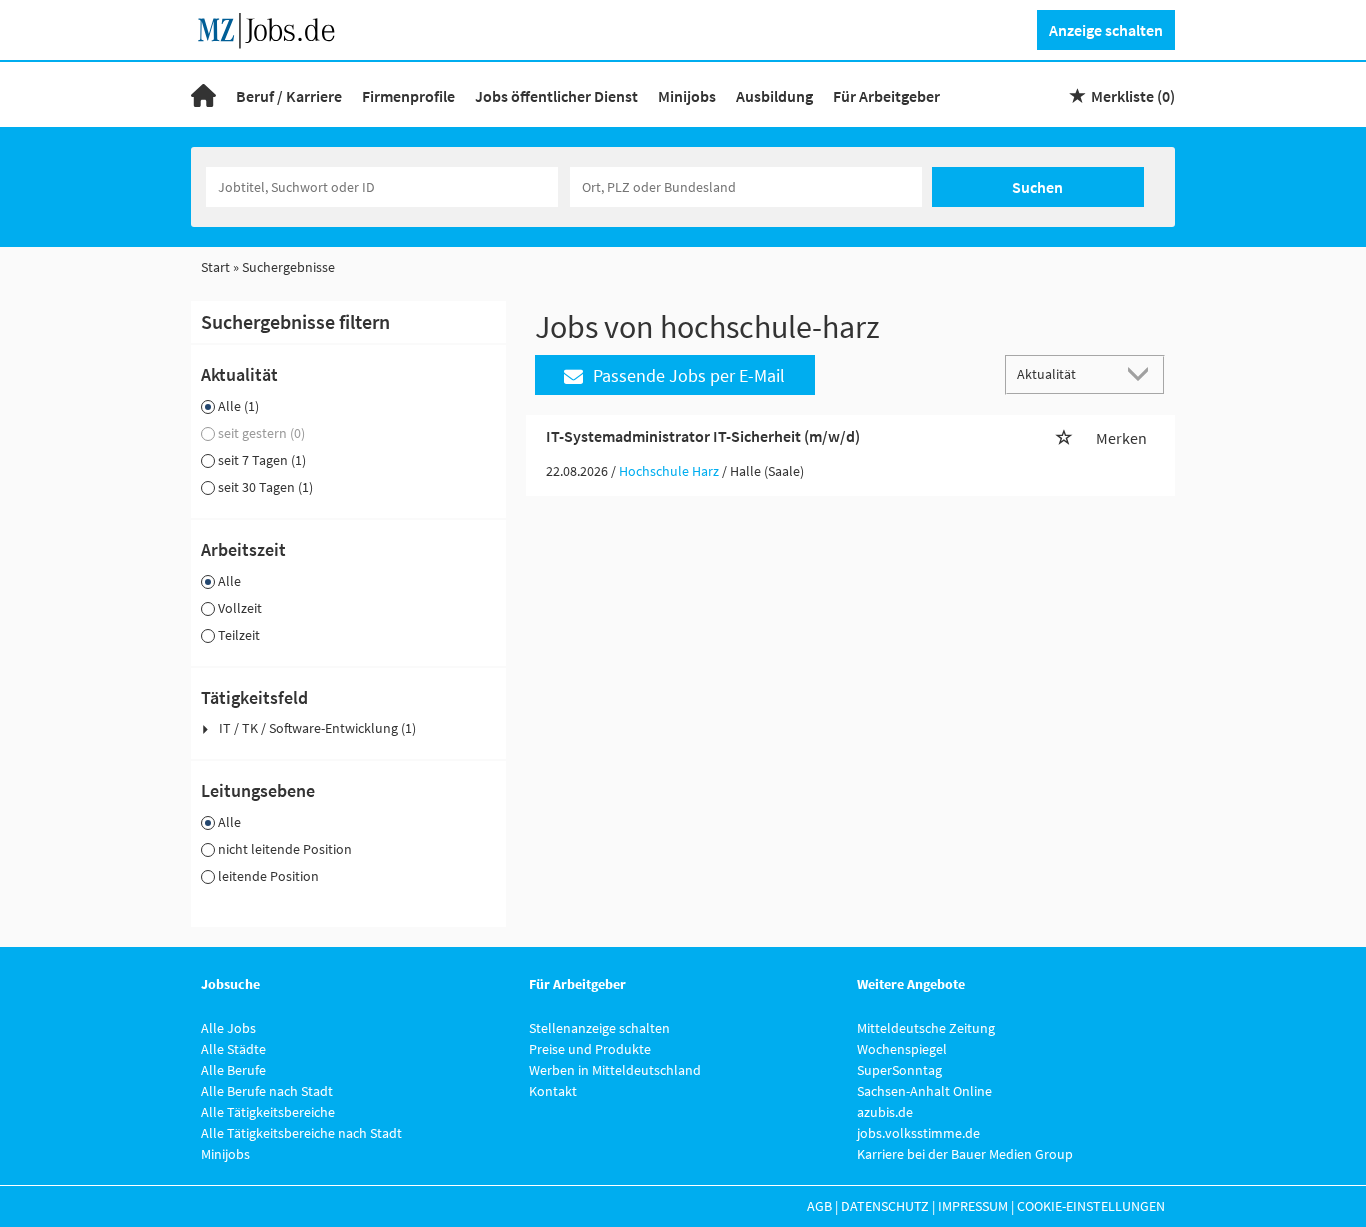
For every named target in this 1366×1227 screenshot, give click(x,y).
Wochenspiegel (902, 1049)
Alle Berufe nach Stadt (267, 1091)
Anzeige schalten (1106, 30)
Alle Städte (233, 1049)
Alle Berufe (233, 1070)
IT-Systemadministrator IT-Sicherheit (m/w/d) (703, 436)
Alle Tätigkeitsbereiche (268, 1112)
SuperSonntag (899, 1070)
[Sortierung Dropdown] (1143, 373)
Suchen (1037, 187)
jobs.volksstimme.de (918, 1133)
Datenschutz (885, 1206)
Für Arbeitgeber (886, 96)
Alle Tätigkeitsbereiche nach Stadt (301, 1133)
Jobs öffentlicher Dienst (556, 96)
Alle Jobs (228, 1028)
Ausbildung (774, 96)
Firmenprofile (408, 96)
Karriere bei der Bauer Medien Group (965, 1154)
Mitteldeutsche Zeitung (926, 1028)
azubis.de (885, 1112)
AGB (819, 1206)
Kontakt (553, 1091)
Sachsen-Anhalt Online (924, 1091)
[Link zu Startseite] (273, 28)
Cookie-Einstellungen (1091, 1206)
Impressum (973, 1206)
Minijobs (687, 96)
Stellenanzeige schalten (599, 1028)
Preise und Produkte (590, 1049)
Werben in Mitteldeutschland (615, 1070)
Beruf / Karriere (289, 96)
